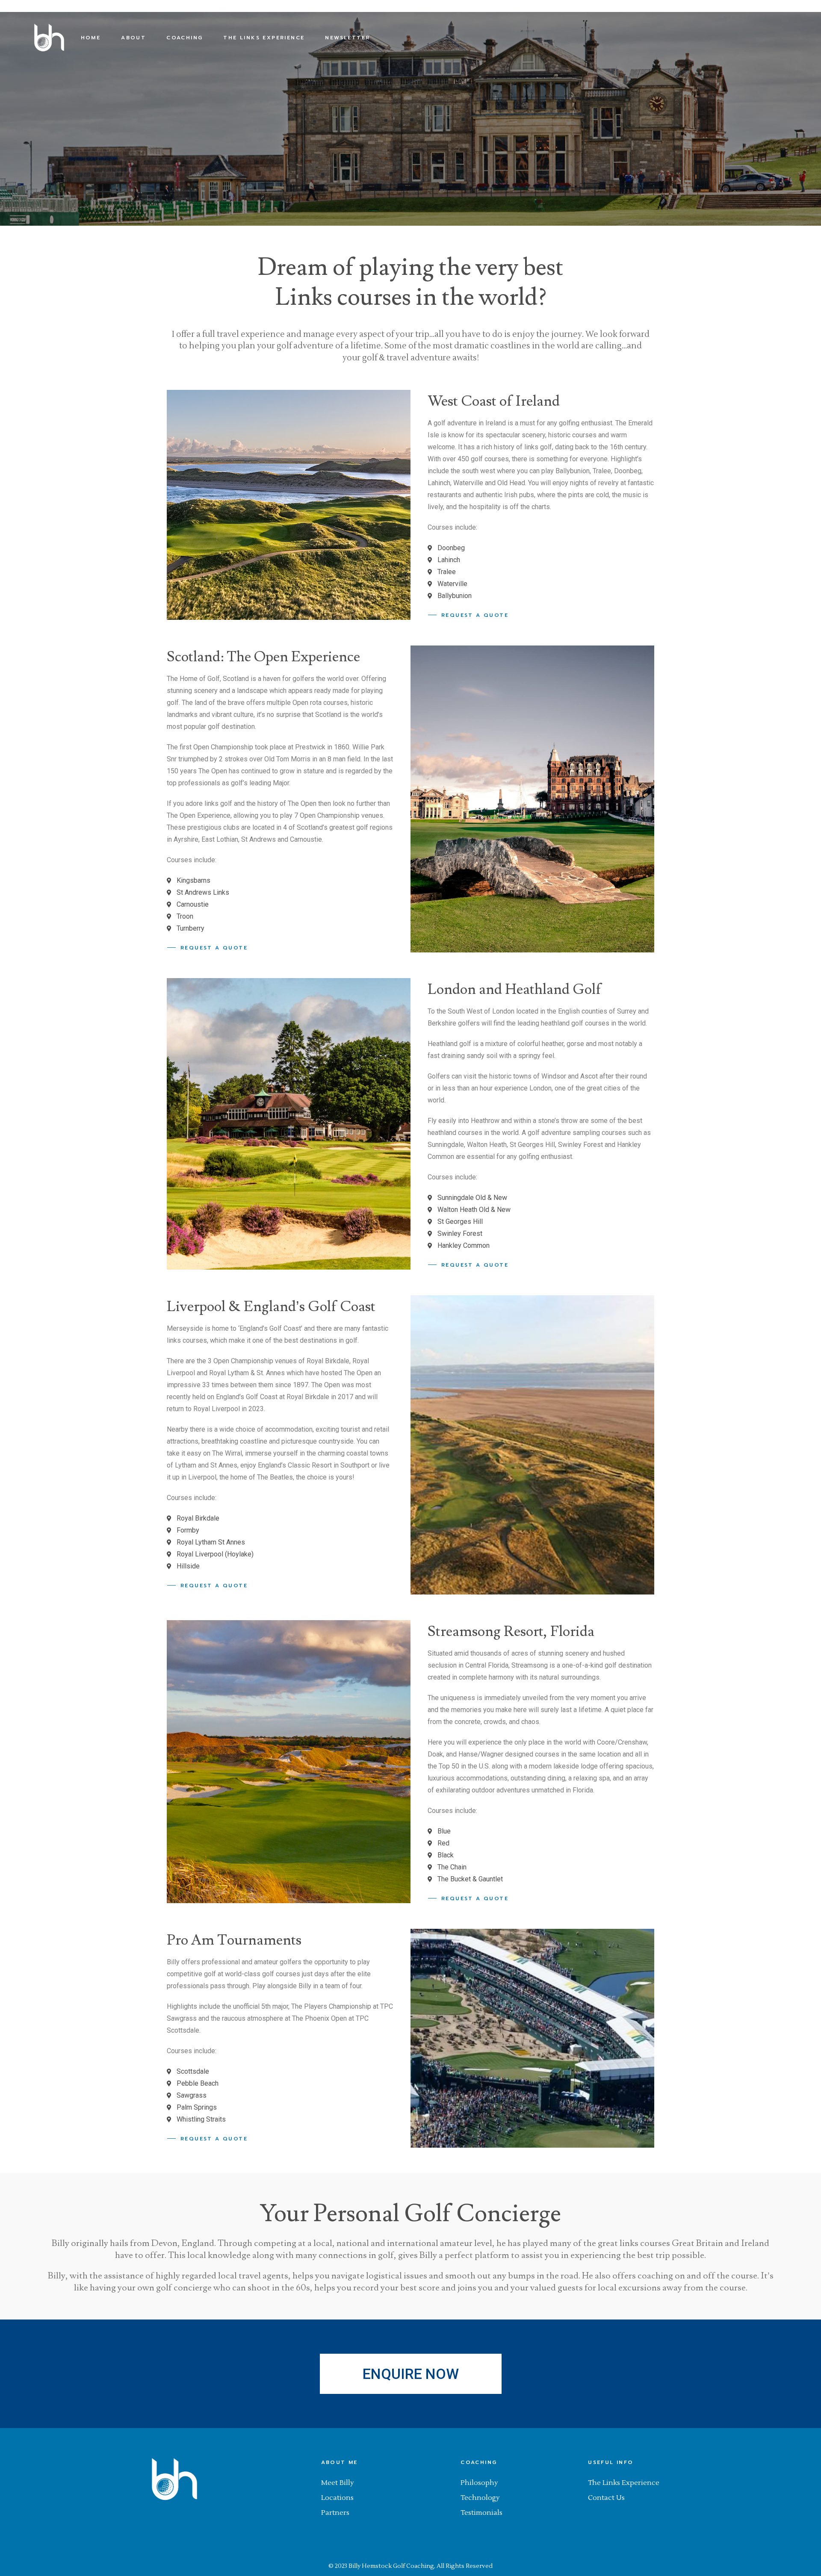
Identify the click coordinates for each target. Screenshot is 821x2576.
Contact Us (606, 2498)
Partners (335, 2513)
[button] (411, 2374)
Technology (480, 2498)
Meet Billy (338, 2483)
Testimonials (481, 2513)
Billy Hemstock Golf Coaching (391, 2566)
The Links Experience (624, 2483)
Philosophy (479, 2483)
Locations (337, 2498)
